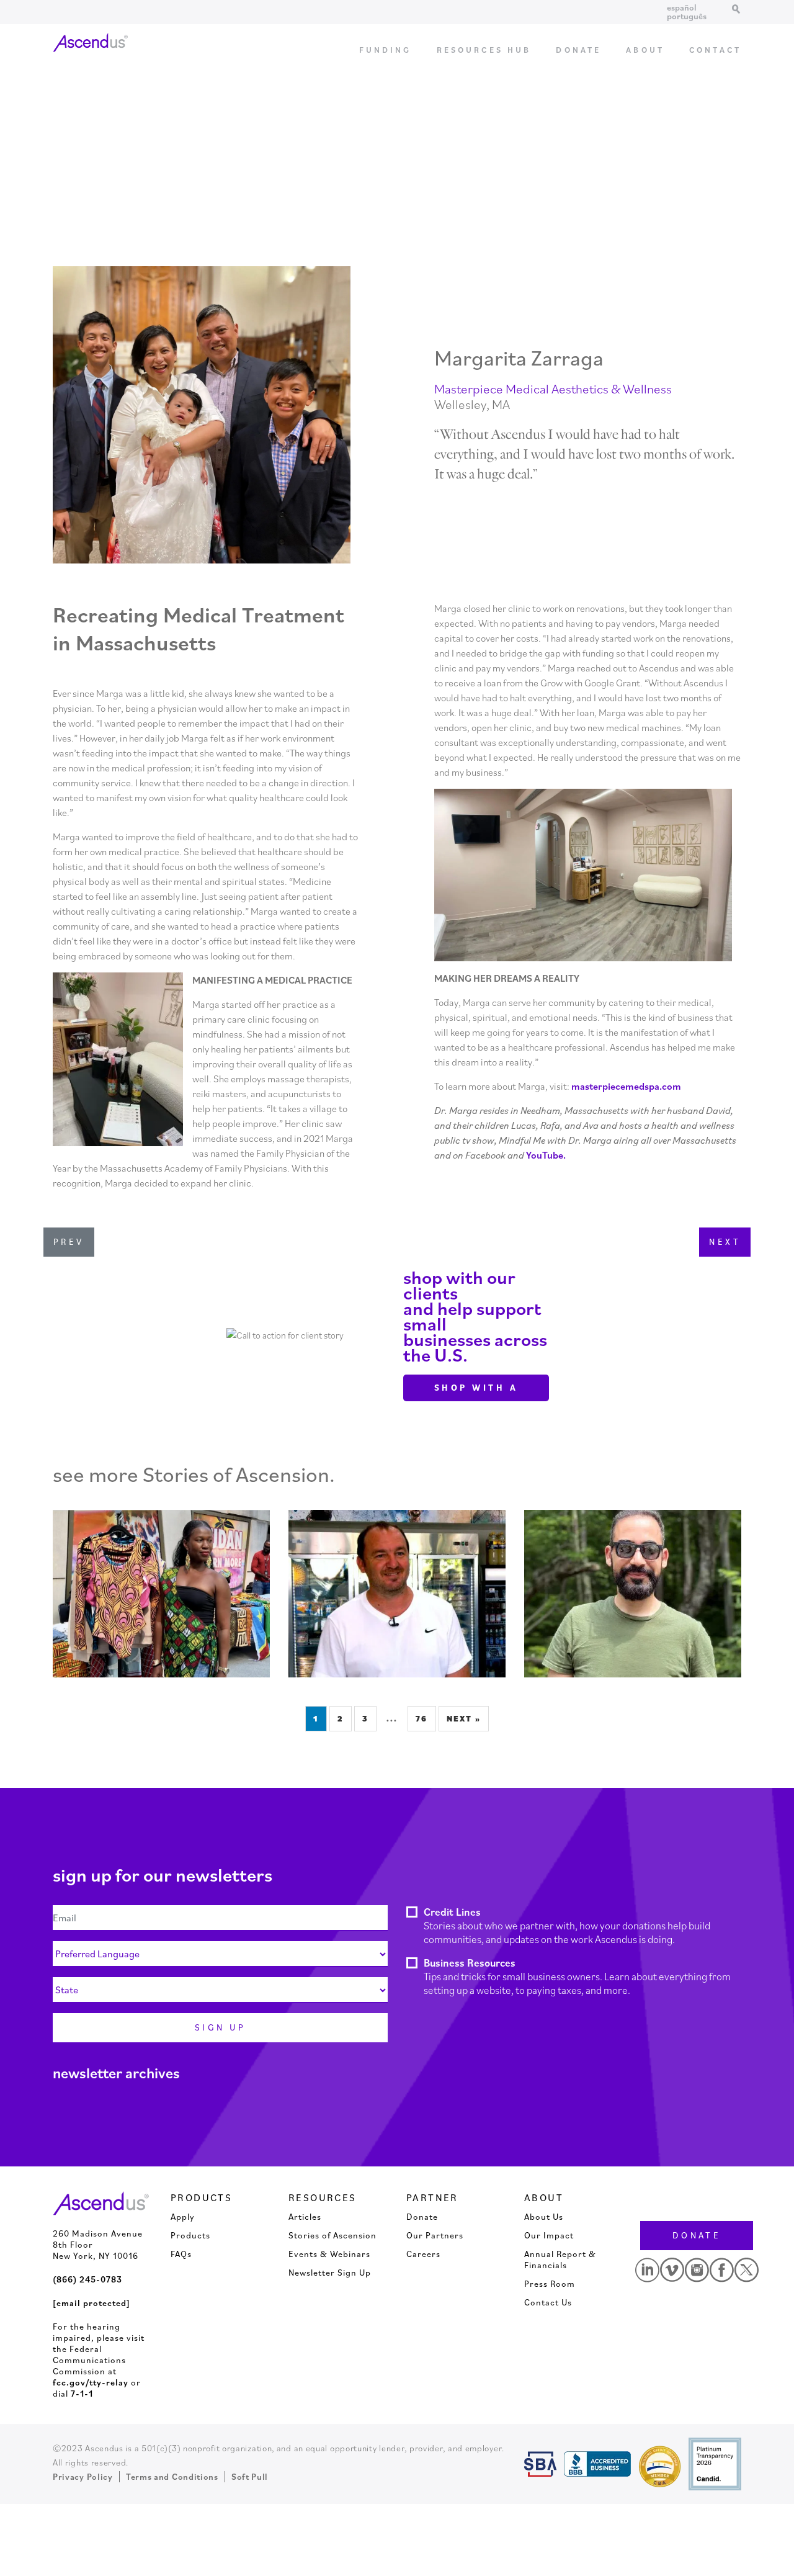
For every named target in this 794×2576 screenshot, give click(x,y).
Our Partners (435, 2235)
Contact (715, 50)
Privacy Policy (83, 2477)
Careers (423, 2254)
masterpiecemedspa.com (626, 1086)
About (645, 50)
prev (69, 1242)
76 (422, 1719)
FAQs (181, 2254)
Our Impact (549, 2235)
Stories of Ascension (332, 2235)
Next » (464, 1719)
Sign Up (220, 2027)
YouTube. (546, 1155)
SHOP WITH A (476, 1388)
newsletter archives (116, 2073)
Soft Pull (250, 2477)
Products (190, 2235)
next (725, 1242)
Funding (386, 50)
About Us (544, 2217)
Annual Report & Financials (560, 2260)
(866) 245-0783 (87, 2279)
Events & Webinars (329, 2254)
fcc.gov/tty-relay (91, 2382)
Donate (578, 50)
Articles (305, 2217)
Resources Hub (484, 50)
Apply (183, 2217)
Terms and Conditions (172, 2477)
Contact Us (548, 2302)
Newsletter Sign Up (330, 2273)
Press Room (550, 2284)
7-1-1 (82, 2394)
